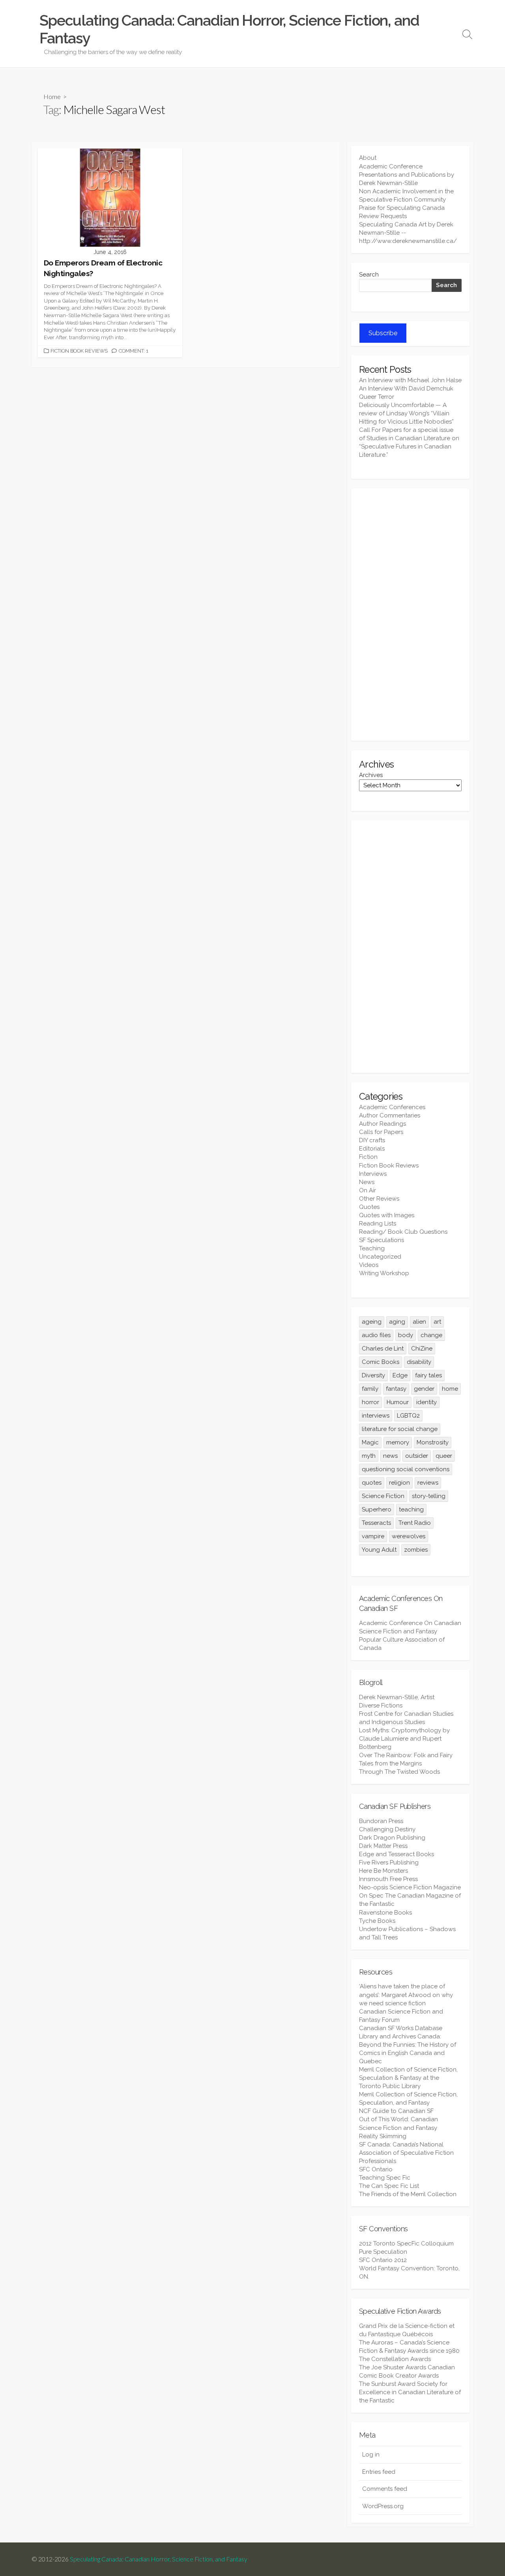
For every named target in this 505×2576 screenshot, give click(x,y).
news (390, 1456)
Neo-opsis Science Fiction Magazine (410, 1887)
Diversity (373, 1375)
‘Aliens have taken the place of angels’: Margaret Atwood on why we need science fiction (406, 1995)
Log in (371, 2455)
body (406, 1335)
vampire (373, 1536)
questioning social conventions (406, 1469)
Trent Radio (415, 1523)
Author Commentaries (390, 1115)
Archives (371, 775)
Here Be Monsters (383, 1871)
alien (419, 1322)
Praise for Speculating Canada (402, 208)
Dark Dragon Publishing (392, 1838)
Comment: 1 (134, 351)
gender (424, 1389)
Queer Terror (377, 397)
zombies (416, 1550)
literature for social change (400, 1429)
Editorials (372, 1149)
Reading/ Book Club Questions (403, 1232)
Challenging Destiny (387, 1829)
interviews (376, 1416)
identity (426, 1402)
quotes (372, 1483)
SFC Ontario (376, 2169)
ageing (372, 1322)
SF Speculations (382, 1240)
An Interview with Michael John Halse (410, 380)
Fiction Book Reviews (79, 351)
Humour (398, 1402)
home (450, 1389)
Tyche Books (377, 1921)
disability (419, 1362)
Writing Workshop (384, 1273)
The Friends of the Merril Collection (408, 2194)
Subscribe (383, 333)
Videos (369, 1265)
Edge (400, 1375)
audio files (376, 1335)
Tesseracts (376, 1523)
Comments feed (385, 2489)
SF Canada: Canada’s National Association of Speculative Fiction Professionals (406, 2153)
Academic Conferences (392, 1107)
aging (397, 1322)
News (367, 1182)
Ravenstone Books (385, 1913)
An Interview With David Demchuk (406, 389)
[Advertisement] (410, 615)
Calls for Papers (381, 1132)
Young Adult (379, 1550)
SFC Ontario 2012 (383, 2260)
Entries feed (379, 2472)
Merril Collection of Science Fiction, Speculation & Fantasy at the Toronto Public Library (408, 2078)
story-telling (429, 1496)
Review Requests (383, 216)
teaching (411, 1509)
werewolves (409, 1536)
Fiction (368, 1157)
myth (369, 1456)
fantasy (396, 1389)
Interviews (373, 1174)
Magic (370, 1442)
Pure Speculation (383, 2252)
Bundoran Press (381, 1821)
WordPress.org (383, 2506)
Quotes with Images (387, 1215)
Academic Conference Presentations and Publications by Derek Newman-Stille (407, 175)
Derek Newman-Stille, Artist (397, 1697)
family (370, 1389)
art (437, 1322)
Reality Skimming (383, 2136)
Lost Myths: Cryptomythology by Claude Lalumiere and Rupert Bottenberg (404, 1739)
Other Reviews (379, 1199)
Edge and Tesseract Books (397, 1854)
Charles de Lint (383, 1349)
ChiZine (422, 1349)
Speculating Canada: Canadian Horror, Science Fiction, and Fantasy (159, 2559)
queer (444, 1456)
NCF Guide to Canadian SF (396, 2111)
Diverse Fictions (381, 1706)
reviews (428, 1483)
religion (399, 1483)
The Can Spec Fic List (389, 2186)
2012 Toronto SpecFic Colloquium (406, 2243)
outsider (417, 1456)
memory (398, 1442)
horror (370, 1402)
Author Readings (382, 1124)
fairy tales (428, 1375)
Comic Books (381, 1362)
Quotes (369, 1207)
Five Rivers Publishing (389, 1862)
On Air (368, 1190)
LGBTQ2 (408, 1416)
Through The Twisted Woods (399, 1772)
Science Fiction (383, 1496)
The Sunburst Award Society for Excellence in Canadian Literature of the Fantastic (410, 2392)
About (368, 158)
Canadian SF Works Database (401, 2028)
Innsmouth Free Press (388, 1879)
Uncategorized (380, 1257)
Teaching (372, 1248)
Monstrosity (433, 1442)
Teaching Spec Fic (385, 2178)
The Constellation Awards (395, 2359)
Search (369, 275)
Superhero (377, 1509)
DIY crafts (372, 1140)
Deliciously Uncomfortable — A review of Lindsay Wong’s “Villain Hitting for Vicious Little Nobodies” (406, 413)
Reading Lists (378, 1224)
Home (52, 96)
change (431, 1335)
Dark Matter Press (383, 1846)
